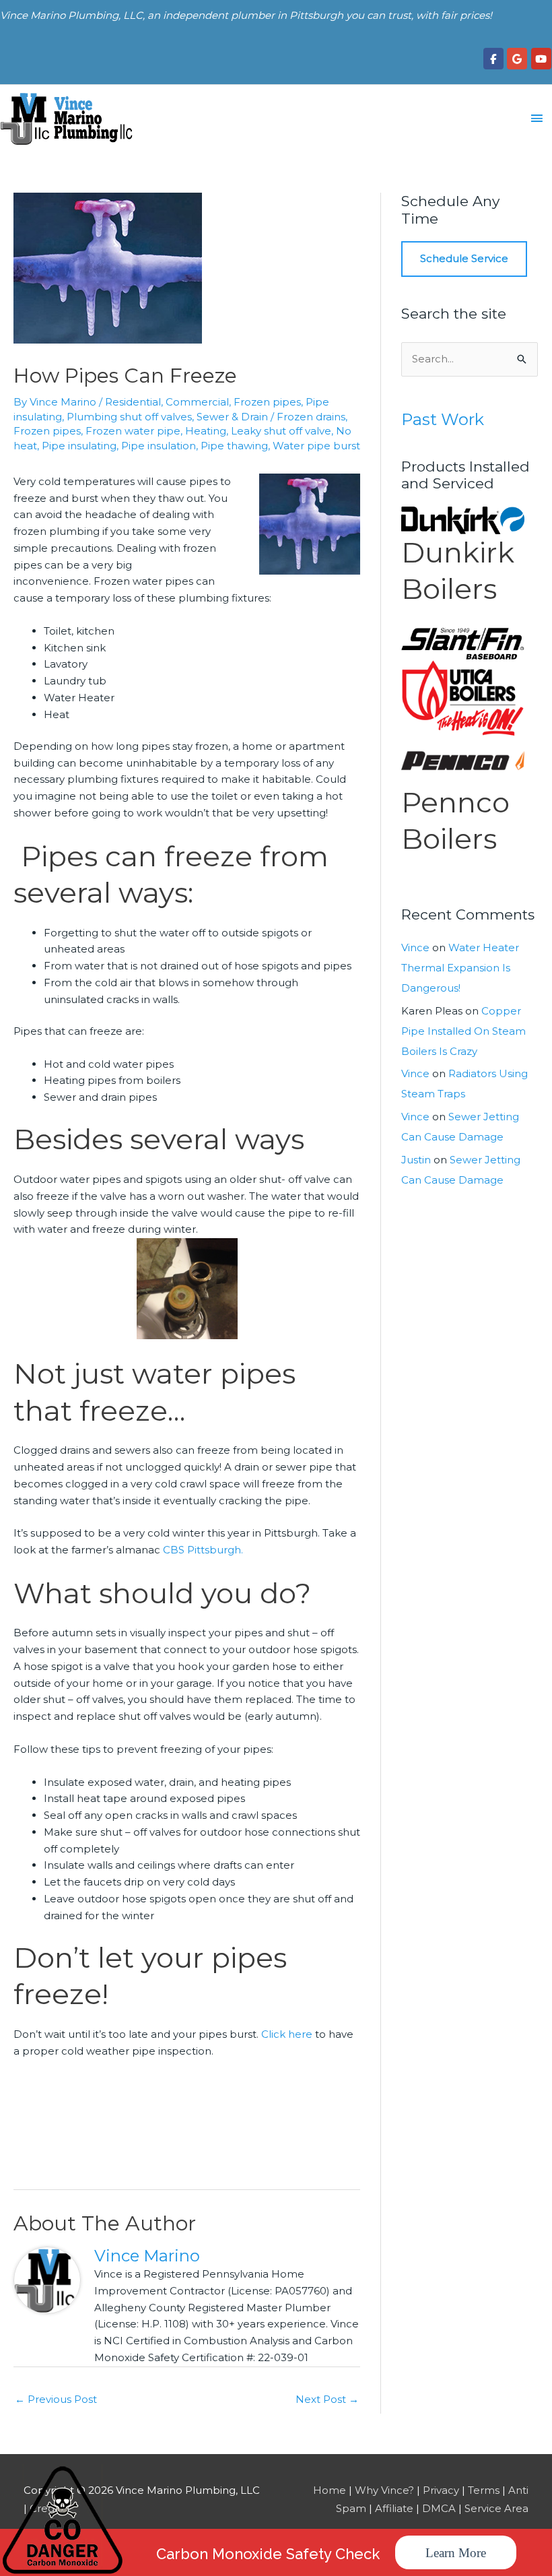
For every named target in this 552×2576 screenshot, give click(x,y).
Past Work (443, 419)
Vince (415, 947)
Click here (287, 2034)
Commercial (197, 402)
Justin (416, 1160)
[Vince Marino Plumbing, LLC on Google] (517, 59)
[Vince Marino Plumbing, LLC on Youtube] (541, 59)
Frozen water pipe (133, 431)
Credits (47, 2508)
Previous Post (56, 2399)
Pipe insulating (79, 446)
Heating (206, 431)
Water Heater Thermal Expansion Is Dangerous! (460, 968)
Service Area (496, 2508)
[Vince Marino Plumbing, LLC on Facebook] (493, 59)
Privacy (441, 2490)
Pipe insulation (159, 446)
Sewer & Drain (232, 417)
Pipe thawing (234, 446)
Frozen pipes (267, 402)
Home (330, 2490)
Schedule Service (464, 258)
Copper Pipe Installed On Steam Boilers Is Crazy (463, 1031)
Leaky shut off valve (281, 431)
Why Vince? (384, 2490)
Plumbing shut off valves (129, 417)
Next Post (327, 2399)
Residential (133, 402)
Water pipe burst (316, 446)
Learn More (456, 2553)
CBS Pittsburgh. (203, 1550)
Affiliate (394, 2508)
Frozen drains (311, 417)
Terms (484, 2490)
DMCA (439, 2508)
